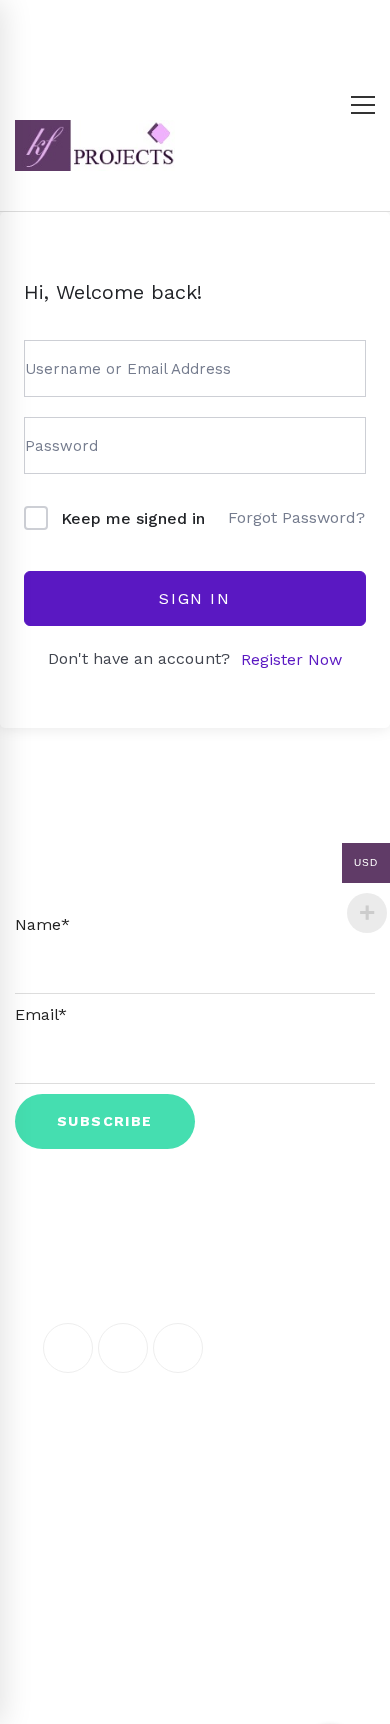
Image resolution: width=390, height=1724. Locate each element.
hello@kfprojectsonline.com (184, 1458)
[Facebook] (68, 1348)
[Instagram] (178, 1348)
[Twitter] (123, 1348)
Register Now (291, 659)
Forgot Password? (296, 517)
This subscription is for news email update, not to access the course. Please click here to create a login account (195, 870)
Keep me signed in (133, 518)
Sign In (194, 598)
